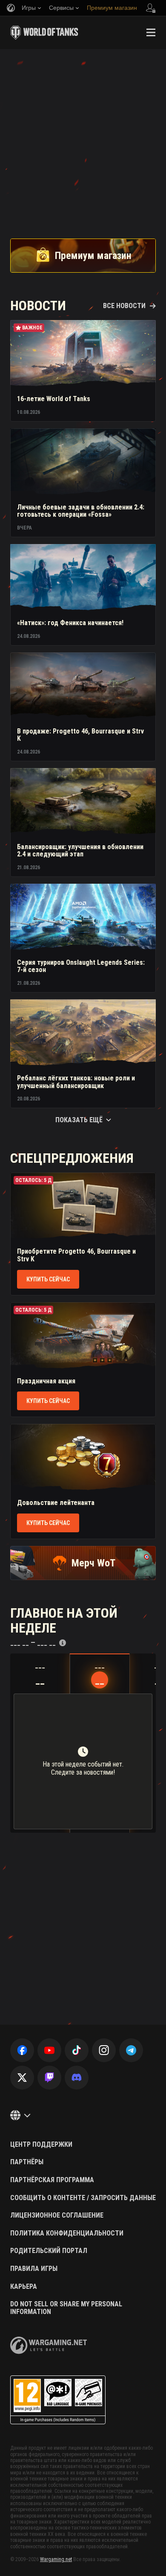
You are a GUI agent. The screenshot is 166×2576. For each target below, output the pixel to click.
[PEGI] (58, 2400)
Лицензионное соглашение (57, 2215)
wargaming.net (49, 2345)
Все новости (124, 306)
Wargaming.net (56, 2559)
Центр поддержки (41, 2145)
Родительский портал (49, 2251)
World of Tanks (44, 32)
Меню (151, 32)
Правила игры (34, 2269)
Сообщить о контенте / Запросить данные (83, 2198)
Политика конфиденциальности (67, 2233)
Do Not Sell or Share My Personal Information (66, 2308)
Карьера (24, 2287)
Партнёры (27, 2162)
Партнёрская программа (52, 2180)
